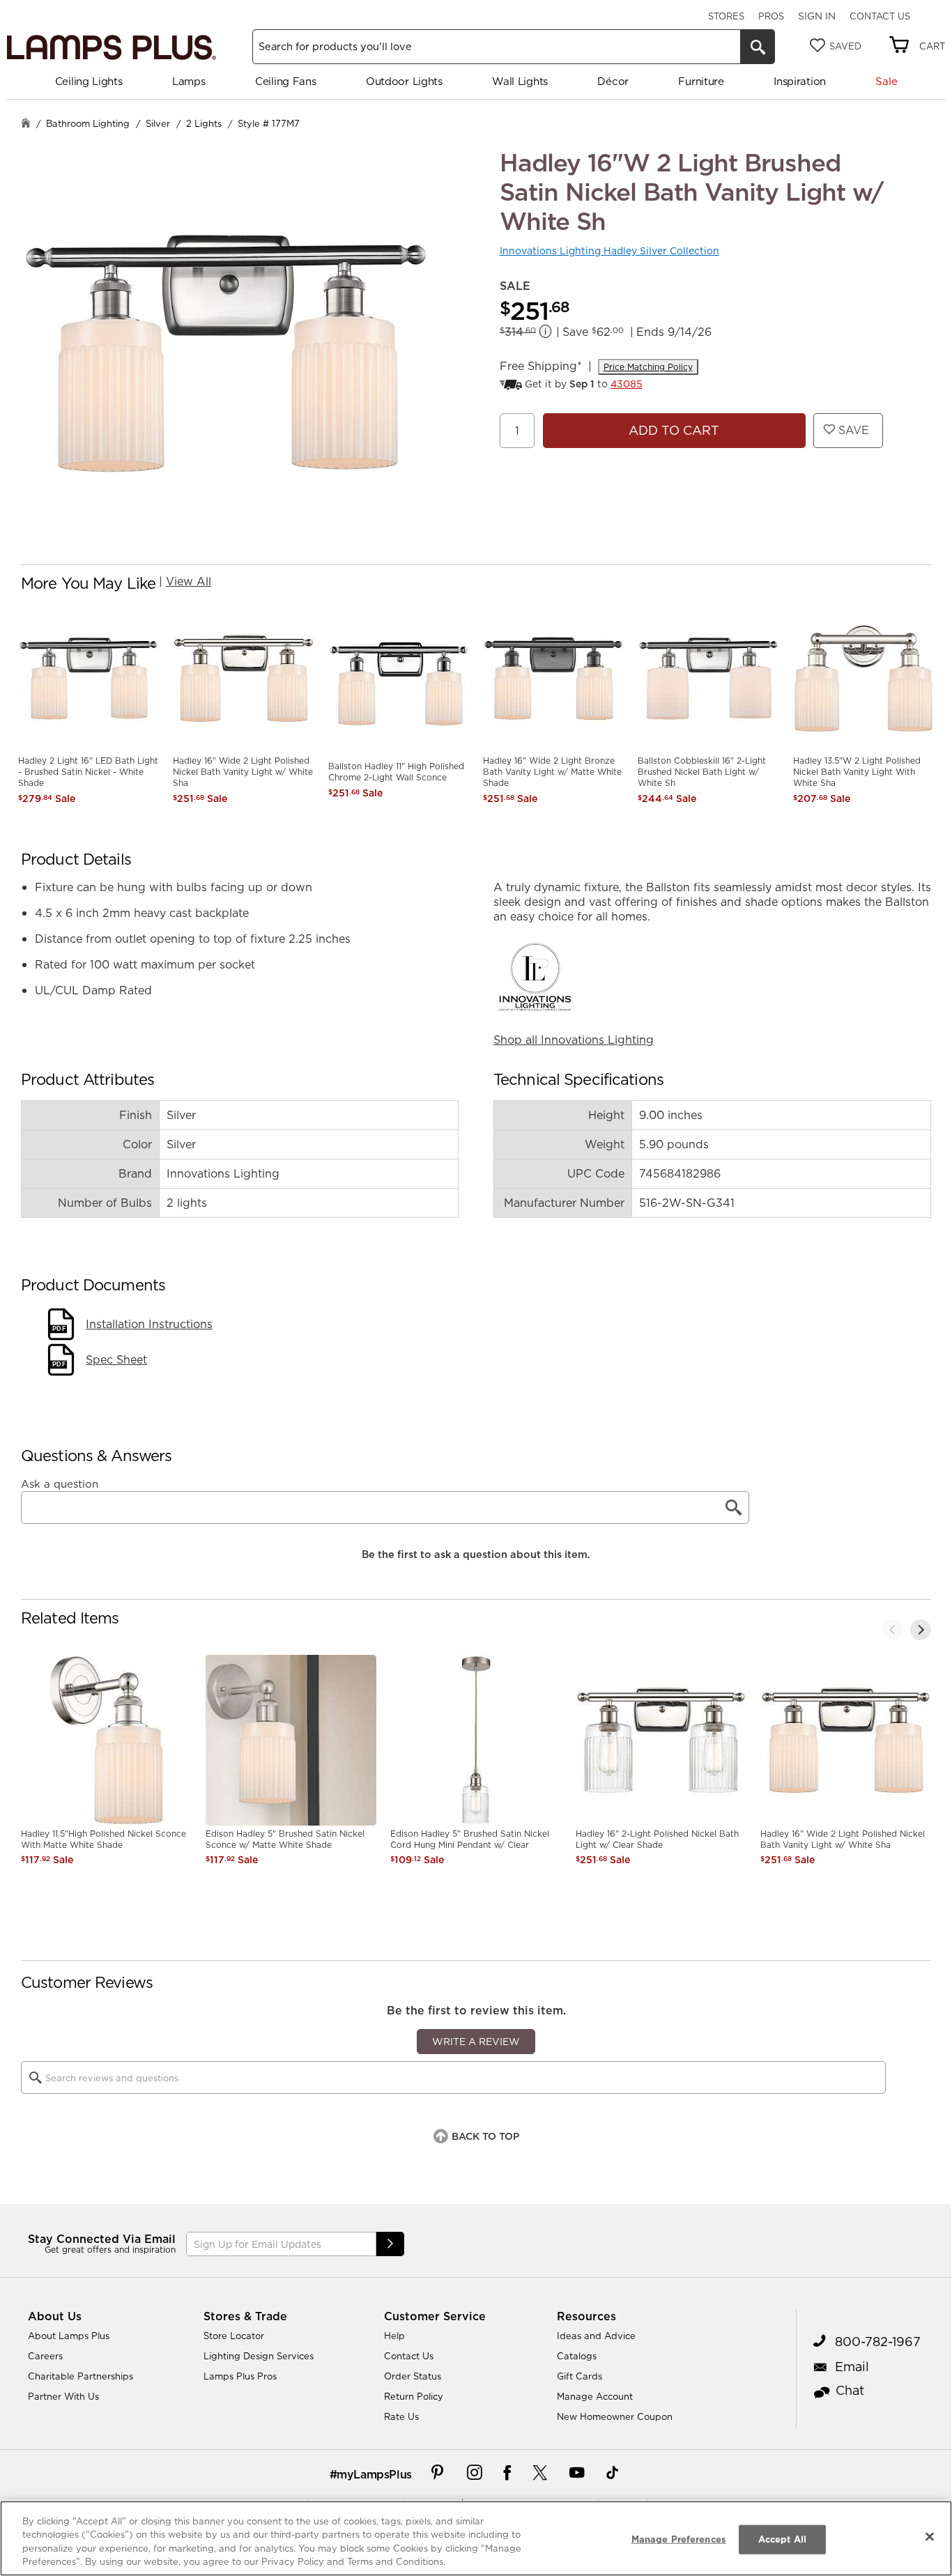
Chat (850, 2390)
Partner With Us (63, 2396)
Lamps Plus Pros (240, 2376)
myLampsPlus (374, 2474)
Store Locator (234, 2336)
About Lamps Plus (69, 2336)
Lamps (189, 81)
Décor (613, 81)
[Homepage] (26, 124)
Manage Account (595, 2396)
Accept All (782, 2539)
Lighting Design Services (259, 2356)
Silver (158, 123)
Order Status (413, 2376)
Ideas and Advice (596, 2336)
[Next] (921, 1630)
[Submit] (390, 2244)
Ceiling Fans (285, 81)
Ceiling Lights (89, 81)
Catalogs (577, 2356)
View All (189, 581)
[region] (476, 2538)
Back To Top (485, 2136)
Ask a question (60, 1484)
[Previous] (893, 1630)
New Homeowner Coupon (615, 2416)
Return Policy (414, 2396)
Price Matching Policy (648, 367)
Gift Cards (579, 2376)
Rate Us (401, 2416)
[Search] (758, 47)
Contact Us (880, 16)
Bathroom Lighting (88, 123)
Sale (886, 81)
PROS (771, 16)
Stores (726, 16)
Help (394, 2336)
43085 (627, 384)
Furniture (701, 81)
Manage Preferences (679, 2539)
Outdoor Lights (404, 81)
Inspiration (800, 81)
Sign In (817, 16)
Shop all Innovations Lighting (574, 1040)
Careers (45, 2356)
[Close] (930, 2536)
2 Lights (204, 123)
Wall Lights (520, 81)
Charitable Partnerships (80, 2376)
